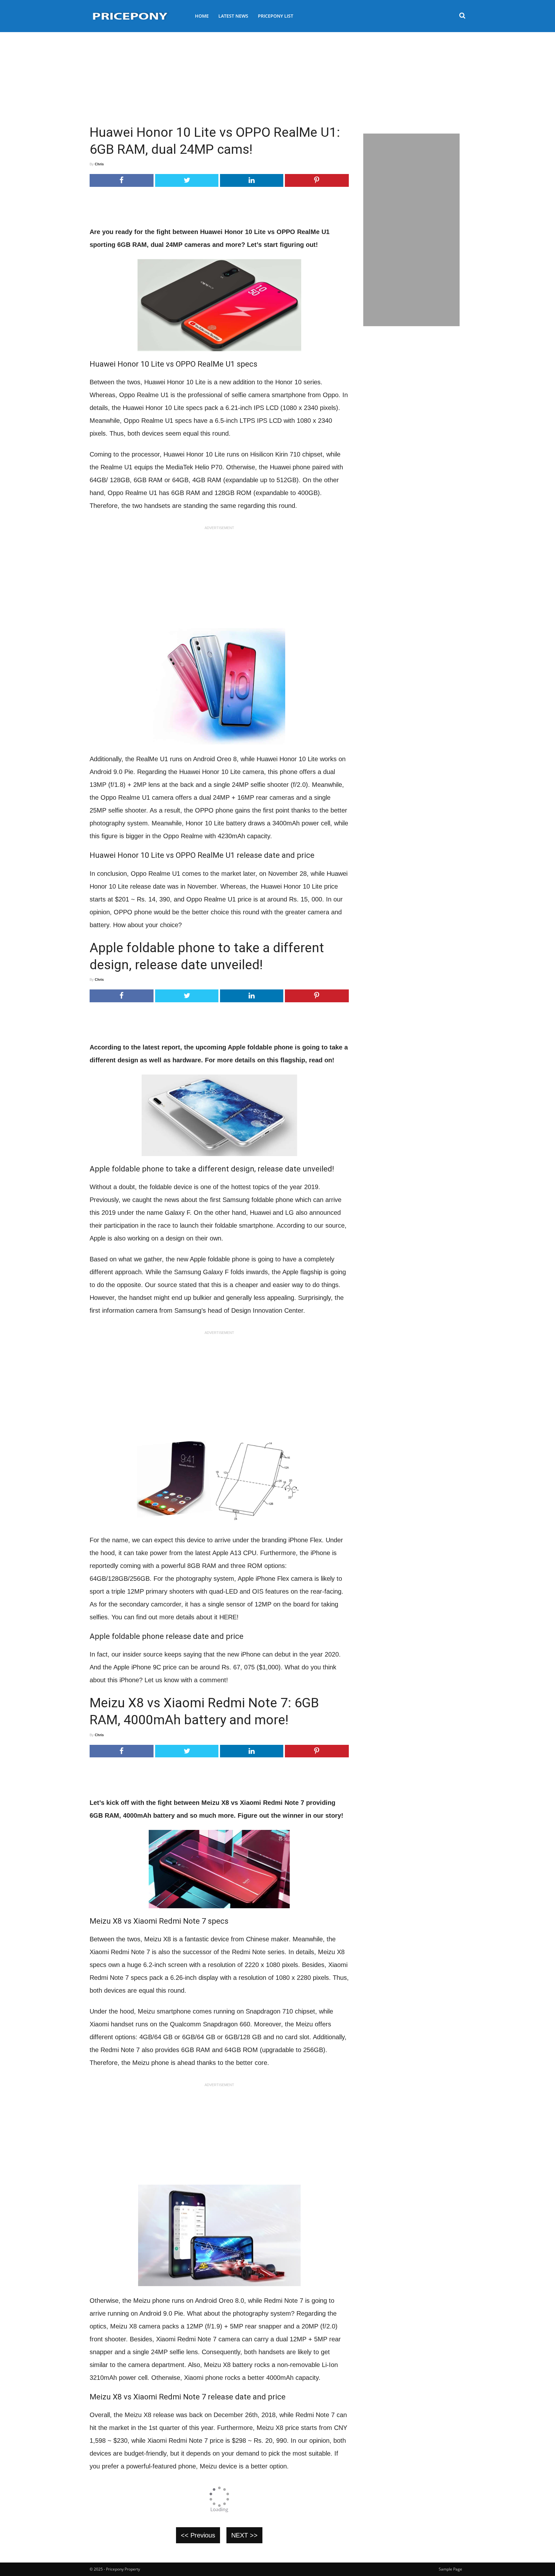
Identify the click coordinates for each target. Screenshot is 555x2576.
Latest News (233, 16)
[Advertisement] (277, 75)
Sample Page (450, 2569)
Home (202, 16)
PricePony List (276, 16)
